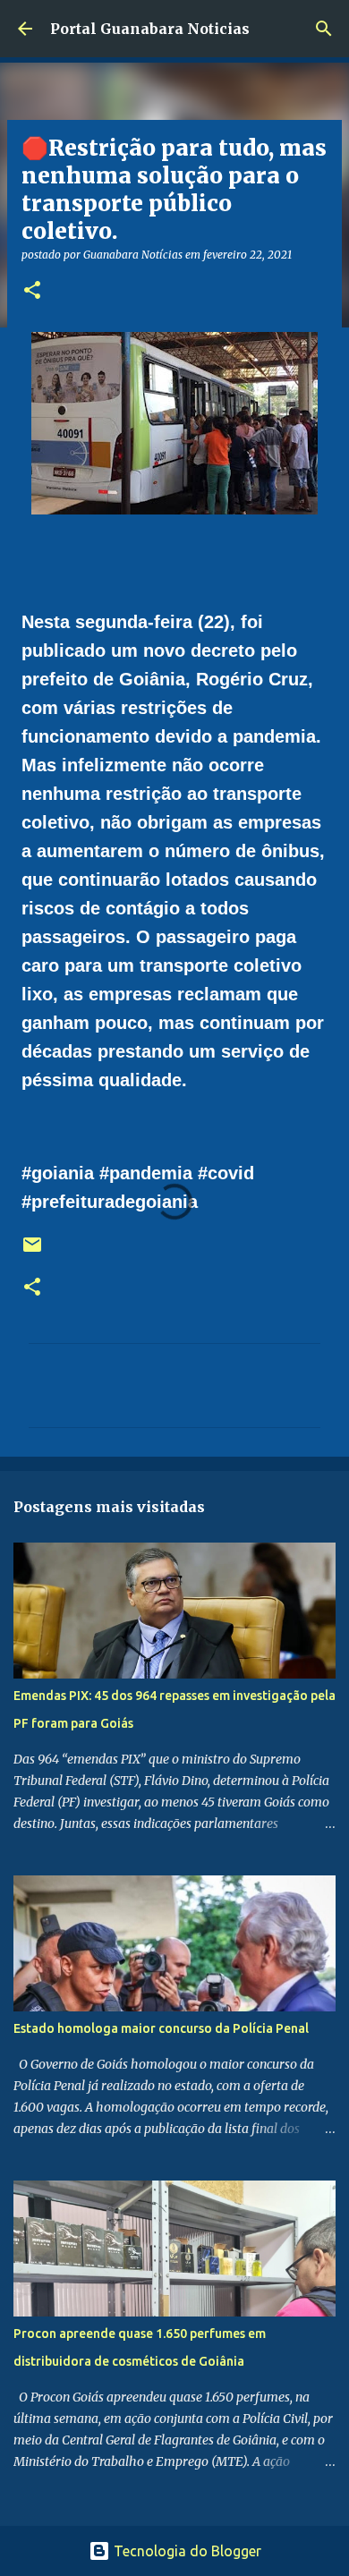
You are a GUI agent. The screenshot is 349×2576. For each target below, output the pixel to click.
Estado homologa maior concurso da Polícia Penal (161, 2028)
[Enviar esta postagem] (32, 1251)
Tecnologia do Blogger (186, 2551)
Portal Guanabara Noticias (150, 29)
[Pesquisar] (324, 29)
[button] (32, 291)
